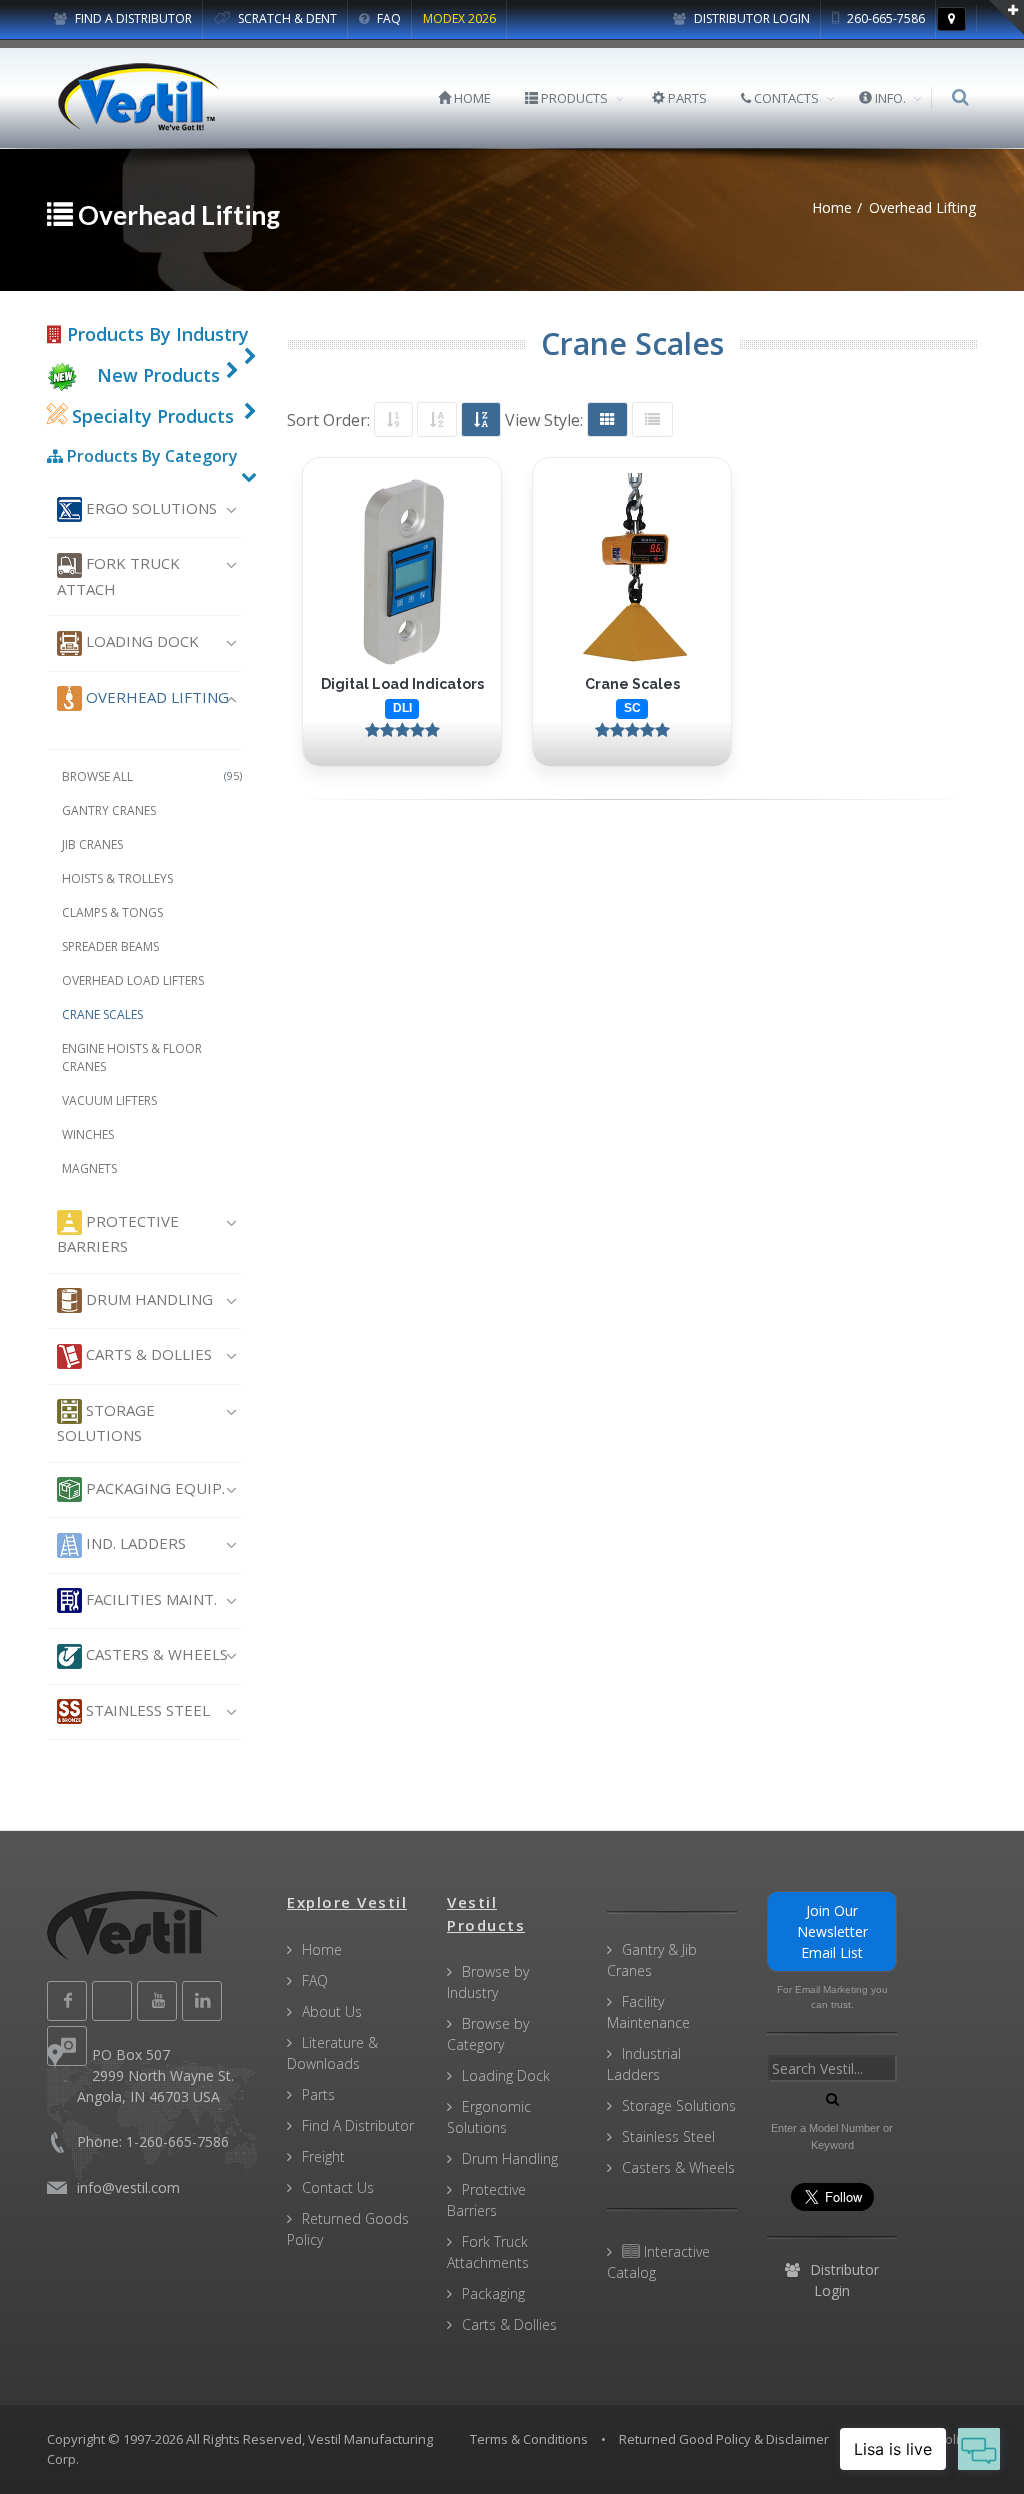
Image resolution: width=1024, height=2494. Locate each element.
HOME (471, 98)
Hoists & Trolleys (117, 878)
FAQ (387, 18)
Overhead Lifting (155, 697)
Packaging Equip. (153, 1488)
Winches (88, 1134)
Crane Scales (102, 1014)
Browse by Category (488, 2034)
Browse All (152, 776)
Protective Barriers (118, 1233)
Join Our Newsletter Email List (832, 1931)
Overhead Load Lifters (133, 980)
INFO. (889, 98)
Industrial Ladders (644, 2064)
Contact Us (338, 2187)
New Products (158, 375)
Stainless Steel (146, 1710)
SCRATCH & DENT (286, 18)
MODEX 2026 (459, 18)
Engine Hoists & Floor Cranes (132, 1057)
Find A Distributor (358, 2125)
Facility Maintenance (648, 2012)
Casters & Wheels (155, 1654)
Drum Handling (147, 1299)
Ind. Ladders (134, 1543)
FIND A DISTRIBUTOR (132, 18)
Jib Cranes (92, 844)
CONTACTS (785, 98)
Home (322, 1949)
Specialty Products (150, 416)
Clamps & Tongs (112, 912)
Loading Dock (140, 641)
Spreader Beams (110, 946)
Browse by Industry (488, 1982)
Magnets (89, 1168)
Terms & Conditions (529, 2439)
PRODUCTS (573, 98)
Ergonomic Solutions (489, 2117)
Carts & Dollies (147, 1354)
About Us (332, 2011)
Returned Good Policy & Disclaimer (724, 2439)
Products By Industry (155, 334)
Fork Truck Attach (118, 575)
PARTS (686, 98)
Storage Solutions (106, 1422)
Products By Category (150, 456)
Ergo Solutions (149, 508)
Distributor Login (750, 18)
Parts (318, 2094)
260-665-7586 (884, 18)
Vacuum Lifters (109, 1100)
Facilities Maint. (149, 1599)
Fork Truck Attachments (488, 2252)
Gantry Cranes (109, 810)
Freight (323, 2156)
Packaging (493, 2293)
